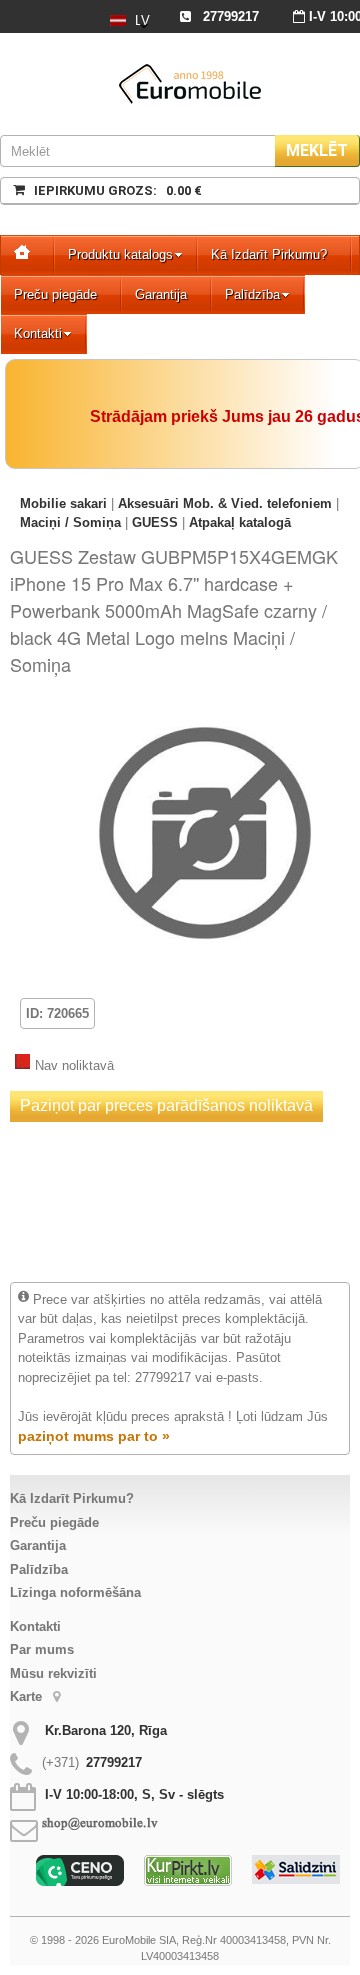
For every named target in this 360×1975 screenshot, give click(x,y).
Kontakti (38, 333)
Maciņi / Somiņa (70, 522)
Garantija (161, 294)
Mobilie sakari (63, 503)
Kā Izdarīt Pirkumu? (269, 254)
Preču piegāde (55, 294)
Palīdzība (252, 294)
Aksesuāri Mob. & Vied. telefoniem (225, 503)
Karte (28, 1696)
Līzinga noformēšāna (75, 1592)
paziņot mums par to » (94, 1436)
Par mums (42, 1649)
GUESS (155, 522)
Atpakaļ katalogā (240, 522)
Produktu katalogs (120, 254)
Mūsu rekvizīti (53, 1673)
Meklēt (317, 150)
